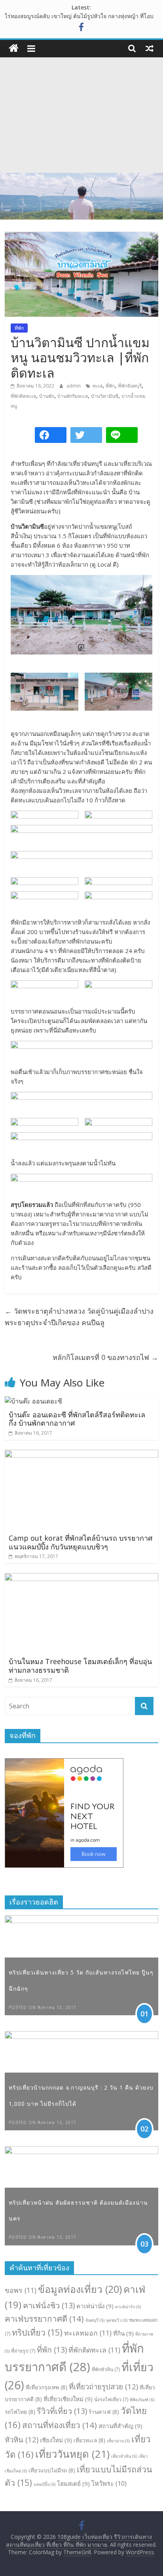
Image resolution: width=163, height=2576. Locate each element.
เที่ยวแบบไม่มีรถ (52, 2470)
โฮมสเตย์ (73, 2483)
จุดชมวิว (117, 2320)
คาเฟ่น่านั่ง (95, 2306)
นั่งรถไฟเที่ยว (111, 2399)
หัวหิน (22, 2439)
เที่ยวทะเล (89, 2440)
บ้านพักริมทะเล (73, 396)
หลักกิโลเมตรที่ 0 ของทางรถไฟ (105, 1357)
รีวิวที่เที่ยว (62, 2411)
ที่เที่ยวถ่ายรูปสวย (103, 2386)
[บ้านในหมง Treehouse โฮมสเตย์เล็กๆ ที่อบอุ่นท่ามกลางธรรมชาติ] (81, 1578)
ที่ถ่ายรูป (23, 2351)
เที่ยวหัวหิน (124, 2456)
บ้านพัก (47, 396)
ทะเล (98, 386)
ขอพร (21, 2290)
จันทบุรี (95, 2320)
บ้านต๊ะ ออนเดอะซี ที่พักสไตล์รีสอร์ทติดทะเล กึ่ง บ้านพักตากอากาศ (77, 1419)
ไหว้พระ (109, 2483)
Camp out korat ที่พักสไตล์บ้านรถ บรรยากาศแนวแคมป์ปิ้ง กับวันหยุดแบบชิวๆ (81, 1542)
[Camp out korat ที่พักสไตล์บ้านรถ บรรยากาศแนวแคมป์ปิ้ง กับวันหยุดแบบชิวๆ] (81, 1454)
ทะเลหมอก (88, 2333)
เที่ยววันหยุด (72, 2454)
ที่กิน (123, 2333)
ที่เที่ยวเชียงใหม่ (68, 2399)
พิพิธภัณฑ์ (142, 2400)
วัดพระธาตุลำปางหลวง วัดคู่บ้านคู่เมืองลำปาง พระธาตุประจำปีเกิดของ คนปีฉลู (79, 1317)
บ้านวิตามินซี (105, 396)
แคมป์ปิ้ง (45, 2484)
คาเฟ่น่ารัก (128, 2307)
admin (74, 386)
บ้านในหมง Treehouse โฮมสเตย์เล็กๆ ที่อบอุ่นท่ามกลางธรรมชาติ (80, 1666)
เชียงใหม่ (56, 2440)
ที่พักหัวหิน (106, 2369)
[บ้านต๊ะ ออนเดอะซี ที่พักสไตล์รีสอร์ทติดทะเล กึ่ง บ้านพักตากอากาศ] (33, 1401)
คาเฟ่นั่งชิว (49, 2305)
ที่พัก (19, 328)
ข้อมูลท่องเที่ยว (80, 2289)
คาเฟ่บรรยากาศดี (44, 2319)
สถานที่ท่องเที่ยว (60, 2425)
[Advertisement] (81, 115)
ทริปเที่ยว (37, 2332)
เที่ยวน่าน (118, 2441)
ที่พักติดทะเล (23, 396)
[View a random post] (150, 48)
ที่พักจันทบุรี (130, 386)
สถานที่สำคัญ (120, 2426)
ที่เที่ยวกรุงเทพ (46, 2387)
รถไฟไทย (20, 2412)
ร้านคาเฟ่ (104, 2412)
